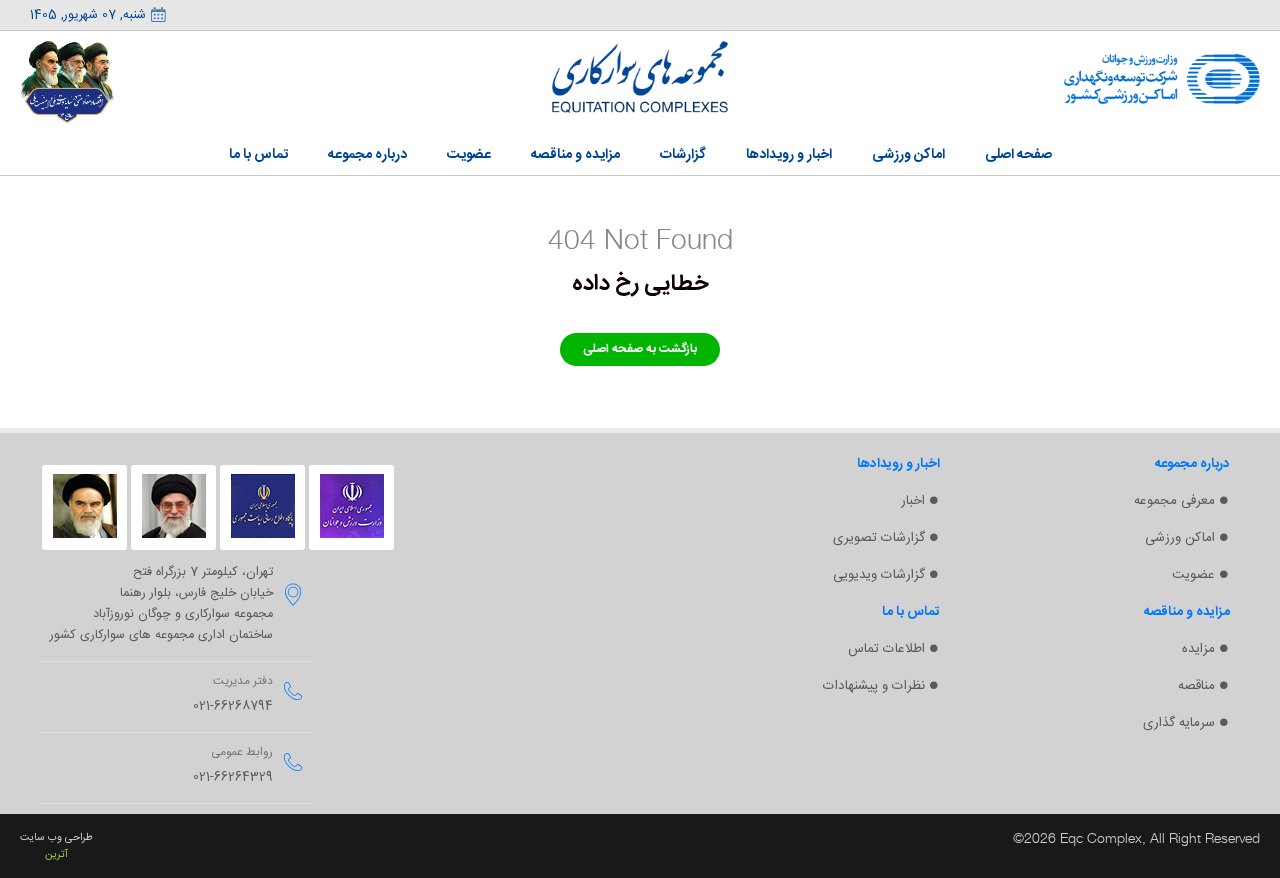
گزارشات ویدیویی (879, 575)
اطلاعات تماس (886, 649)
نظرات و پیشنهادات (874, 686)
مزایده (1198, 649)
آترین (56, 854)
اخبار (913, 501)
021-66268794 (233, 706)
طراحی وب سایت (56, 837)
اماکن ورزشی (1180, 538)
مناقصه (1196, 686)
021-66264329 (233, 777)
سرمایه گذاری (1179, 723)
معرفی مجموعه (1174, 501)
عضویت (1193, 575)
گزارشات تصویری (879, 538)
